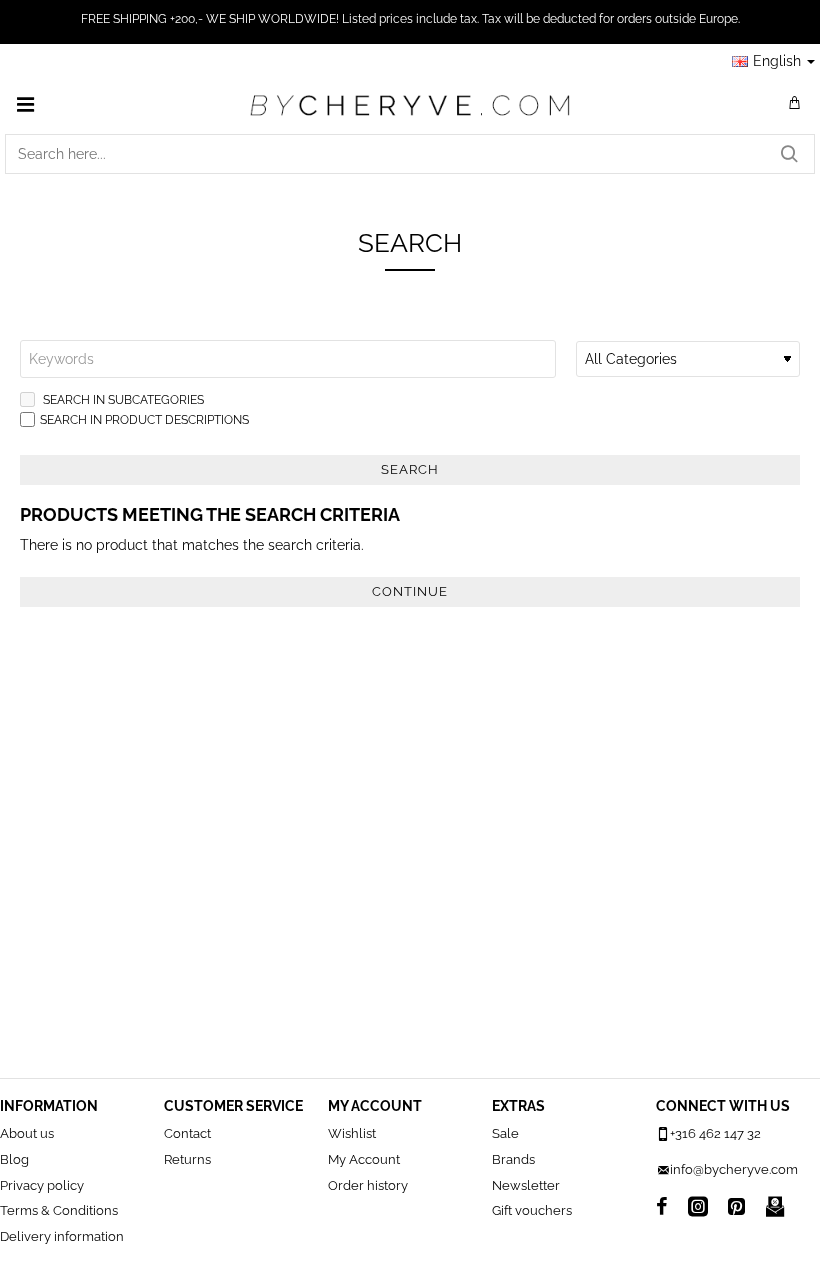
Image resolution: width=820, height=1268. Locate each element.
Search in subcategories (122, 400)
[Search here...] (789, 154)
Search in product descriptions (144, 420)
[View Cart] (795, 104)
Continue (410, 591)
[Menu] (25, 104)
